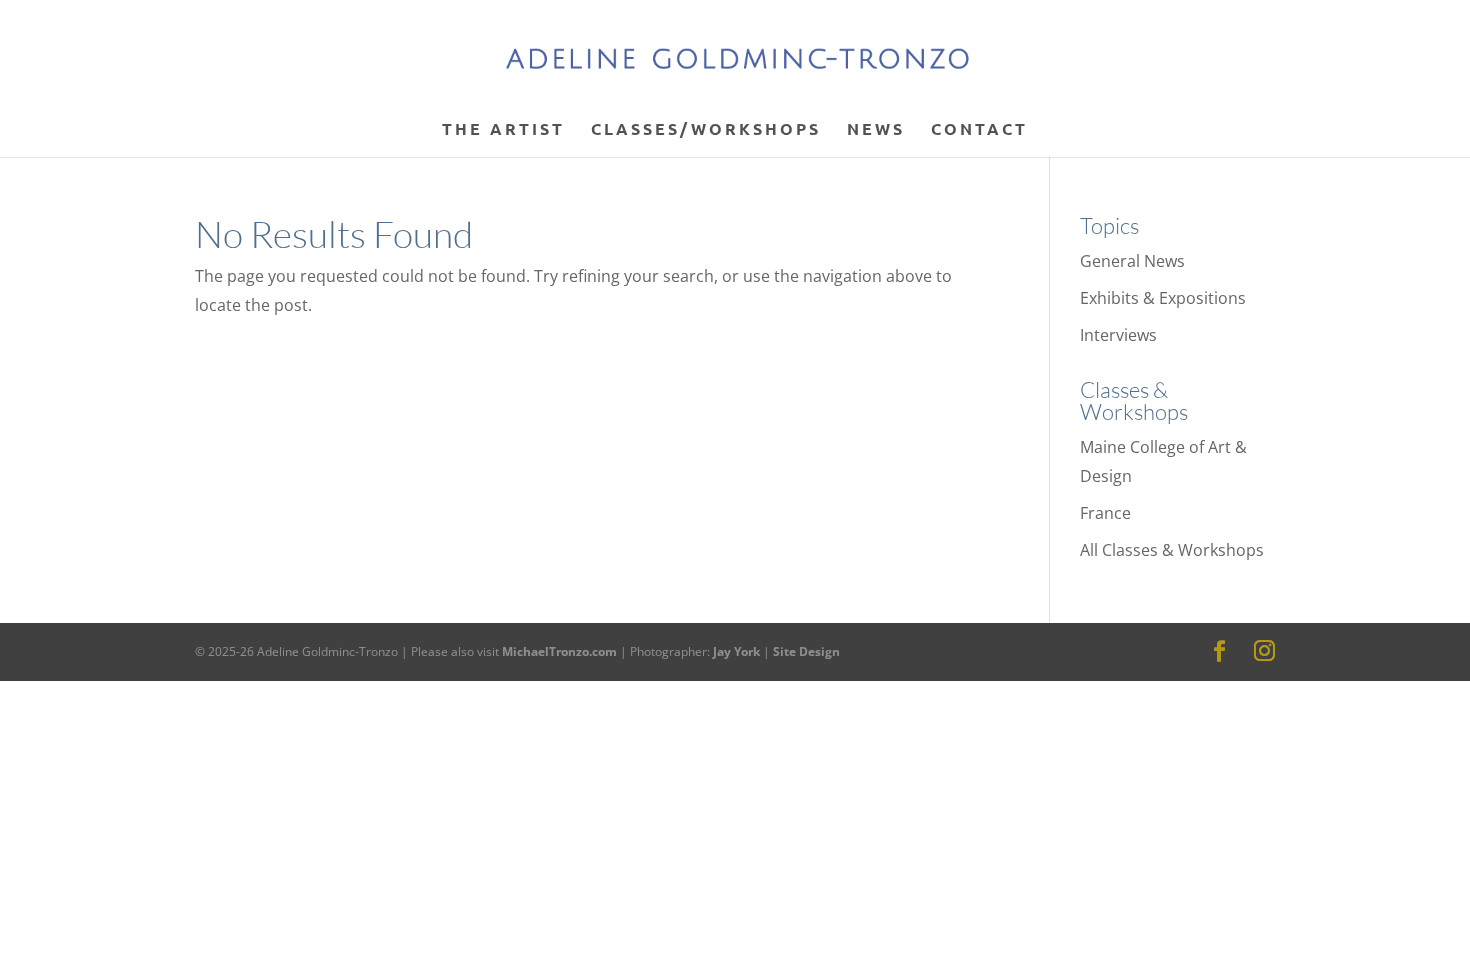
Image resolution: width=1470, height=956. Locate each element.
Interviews (1118, 335)
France (1105, 513)
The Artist (503, 130)
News (876, 130)
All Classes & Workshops (1172, 550)
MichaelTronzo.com (559, 651)
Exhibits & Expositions (1163, 298)
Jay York (736, 651)
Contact (979, 130)
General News (1132, 261)
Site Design (806, 651)
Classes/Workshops (706, 130)
